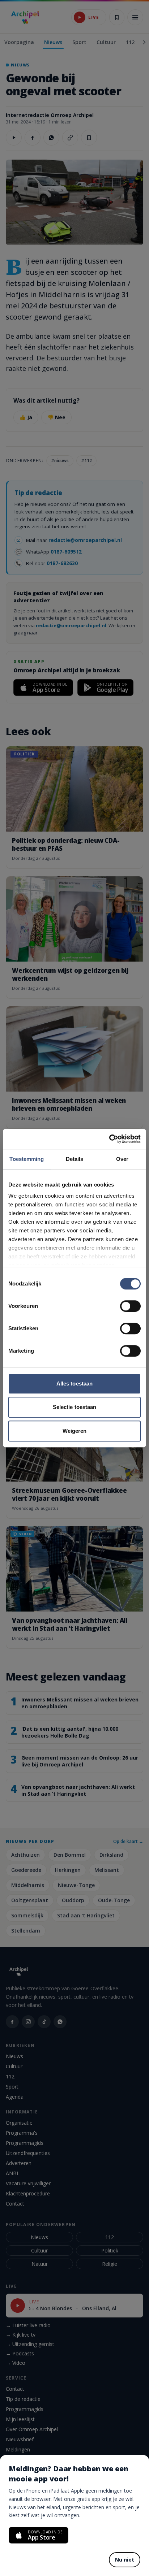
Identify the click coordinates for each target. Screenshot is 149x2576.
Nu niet (125, 2560)
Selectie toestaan (75, 1407)
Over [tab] (122, 1159)
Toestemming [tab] (27, 1159)
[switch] (130, 1306)
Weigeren (75, 1431)
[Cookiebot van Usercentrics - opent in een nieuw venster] (109, 1139)
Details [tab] (75, 1159)
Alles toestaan (74, 1384)
